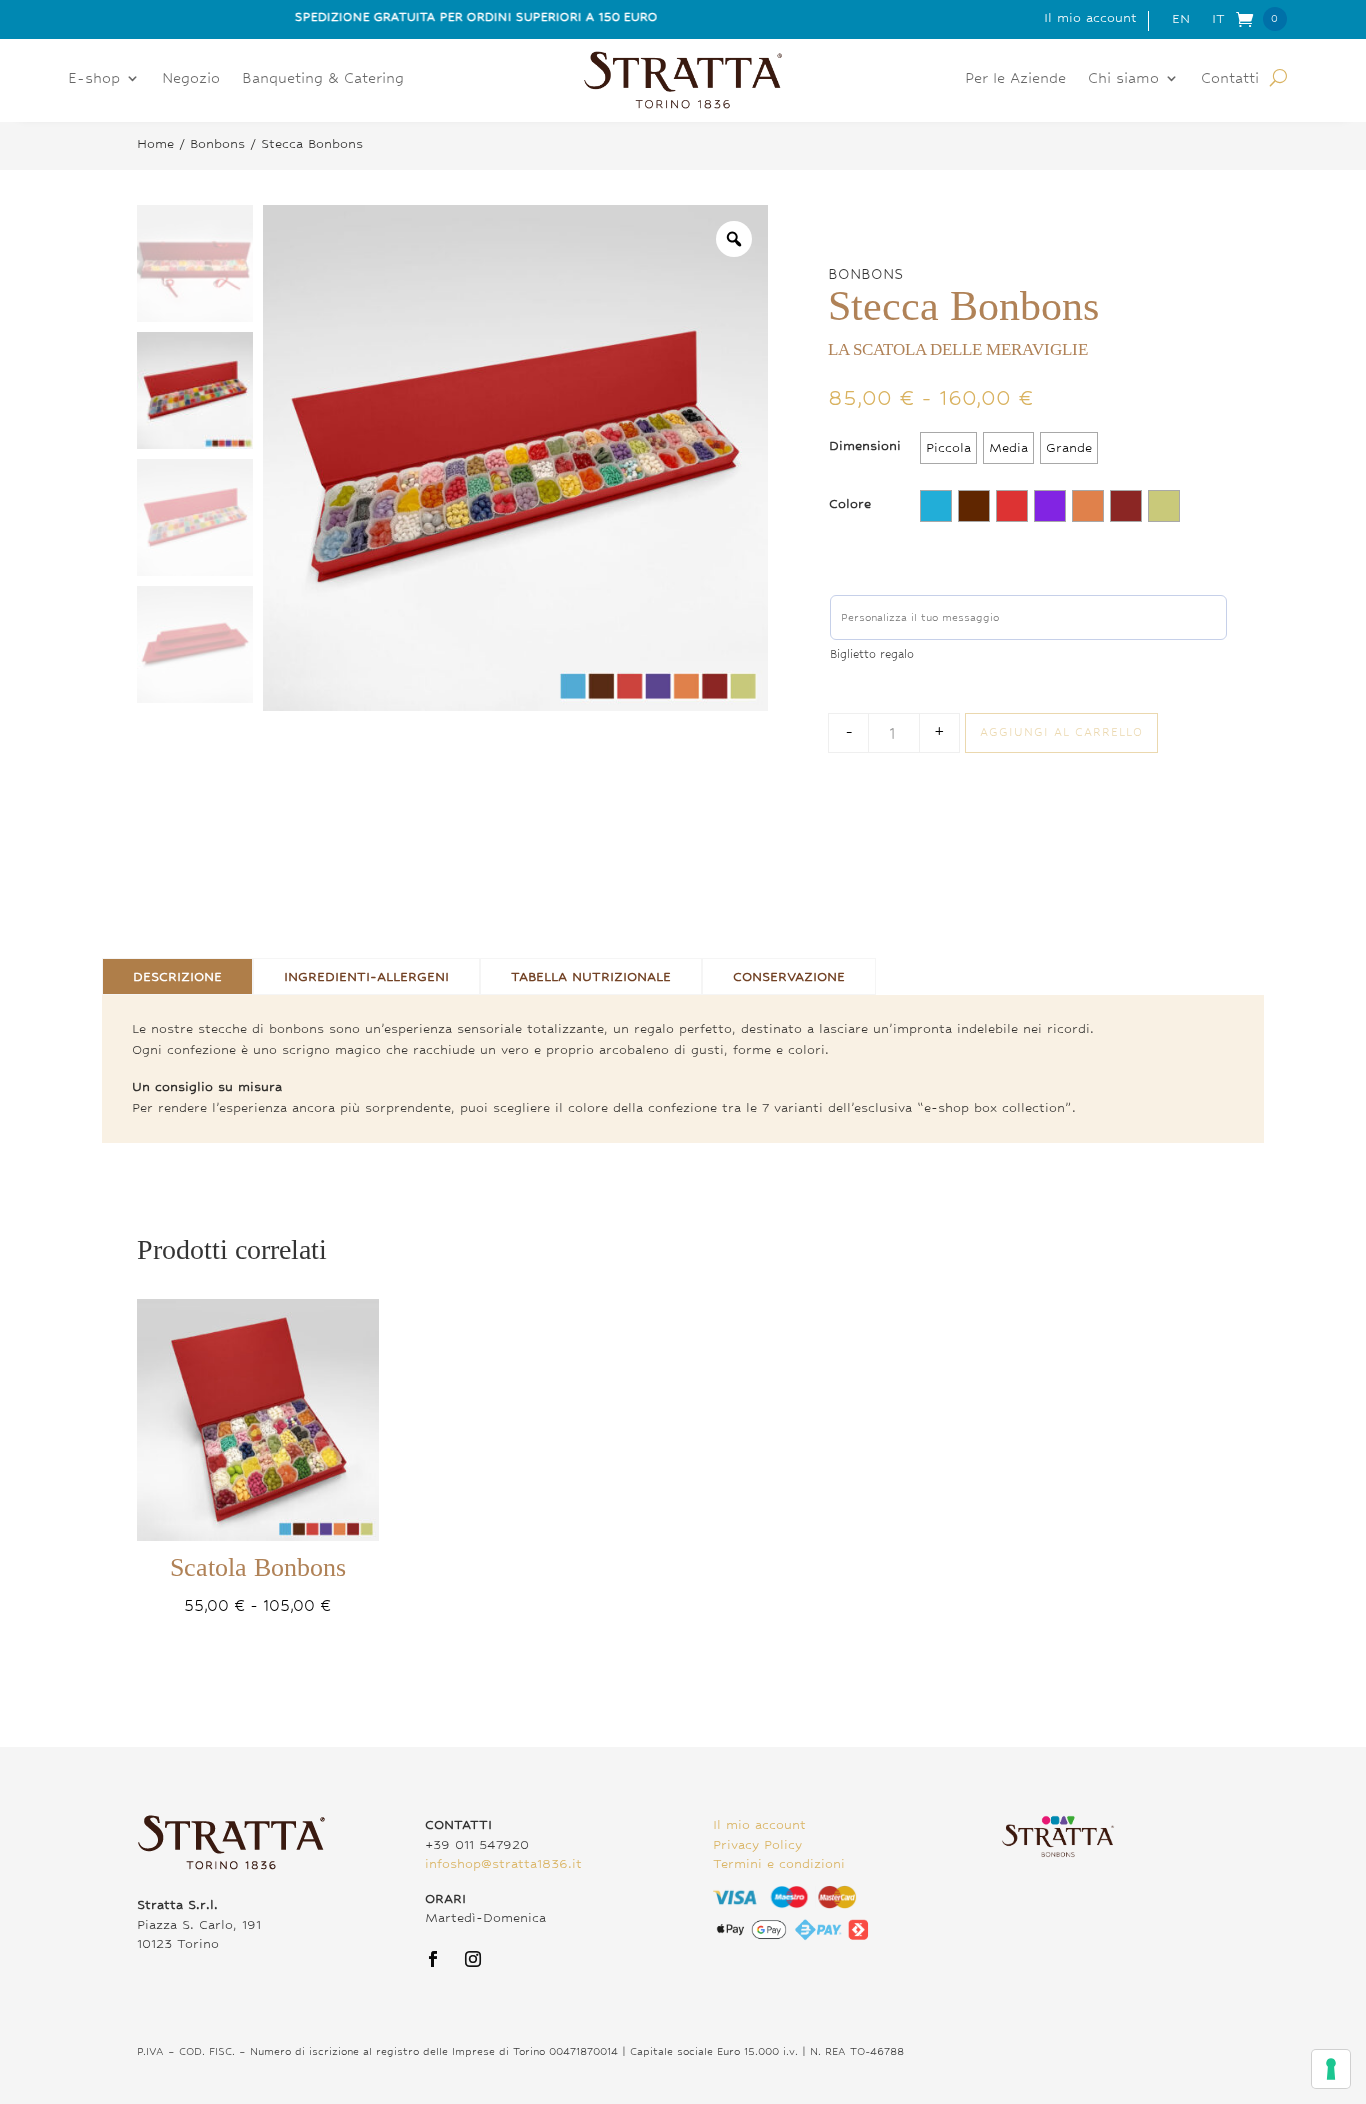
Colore (850, 503)
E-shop (94, 78)
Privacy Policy (757, 1844)
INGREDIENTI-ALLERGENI (366, 976)
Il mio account (1090, 18)
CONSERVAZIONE (789, 976)
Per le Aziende (1015, 78)
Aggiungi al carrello (1061, 732)
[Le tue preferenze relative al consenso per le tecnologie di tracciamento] (1331, 2069)
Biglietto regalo (872, 654)
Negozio (191, 78)
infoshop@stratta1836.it (503, 1863)
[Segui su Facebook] (433, 1959)
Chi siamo (1123, 78)
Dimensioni (865, 445)
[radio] (948, 448)
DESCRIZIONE (177, 976)
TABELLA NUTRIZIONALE (591, 976)
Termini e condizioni (779, 1863)
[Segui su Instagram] (473, 1959)
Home (155, 143)
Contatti (1230, 78)
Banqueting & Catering (323, 78)
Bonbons (217, 143)
